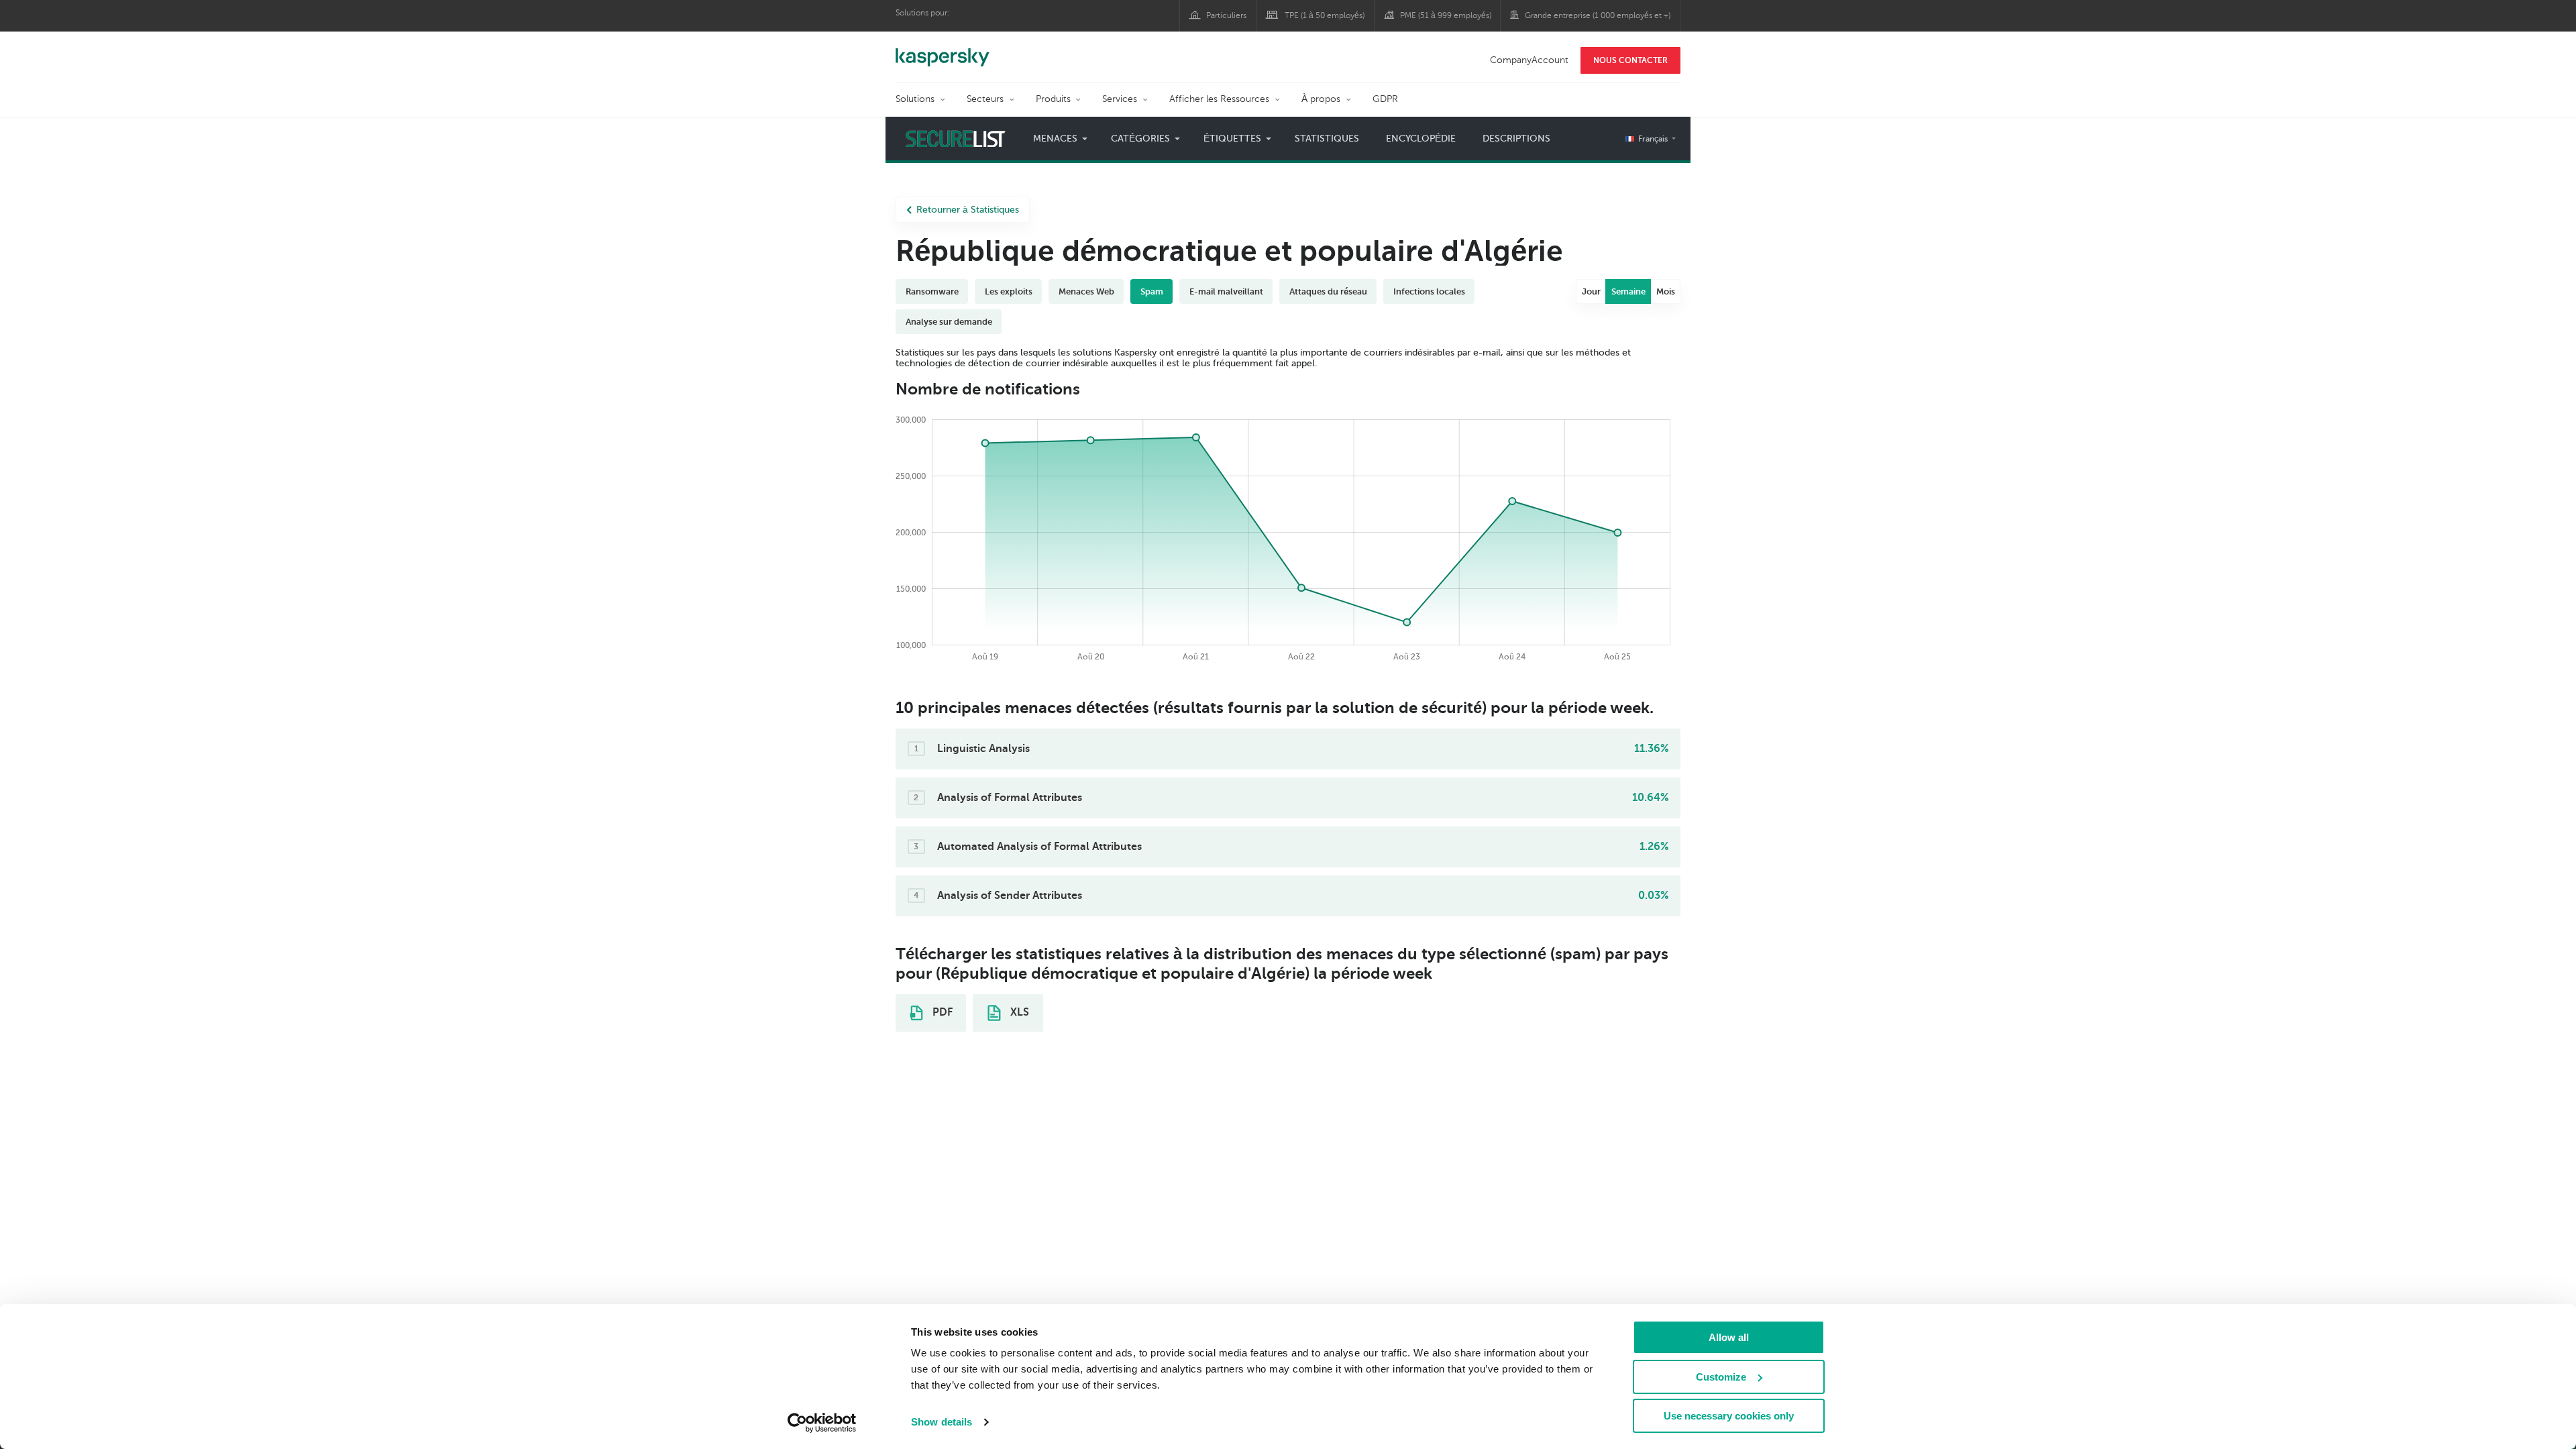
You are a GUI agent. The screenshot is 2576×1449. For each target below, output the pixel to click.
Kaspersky (943, 50)
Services (1120, 99)
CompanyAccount (1529, 60)
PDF (941, 1012)
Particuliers (1226, 15)
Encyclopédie (1421, 139)
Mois (1666, 291)
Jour (1591, 291)
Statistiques (1327, 139)
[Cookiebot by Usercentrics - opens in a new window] (822, 1423)
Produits (1053, 99)
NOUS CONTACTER (1630, 60)
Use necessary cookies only (1729, 1416)
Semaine (1628, 291)
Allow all (1729, 1337)
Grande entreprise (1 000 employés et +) (1598, 15)
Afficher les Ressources (1219, 99)
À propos (1321, 99)
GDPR (1385, 99)
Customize (1721, 1377)
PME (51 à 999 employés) (1446, 15)
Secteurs (985, 99)
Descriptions (1516, 139)
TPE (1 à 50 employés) (1325, 15)
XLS (1018, 1012)
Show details (942, 1422)
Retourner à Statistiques (968, 210)
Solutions (915, 99)
